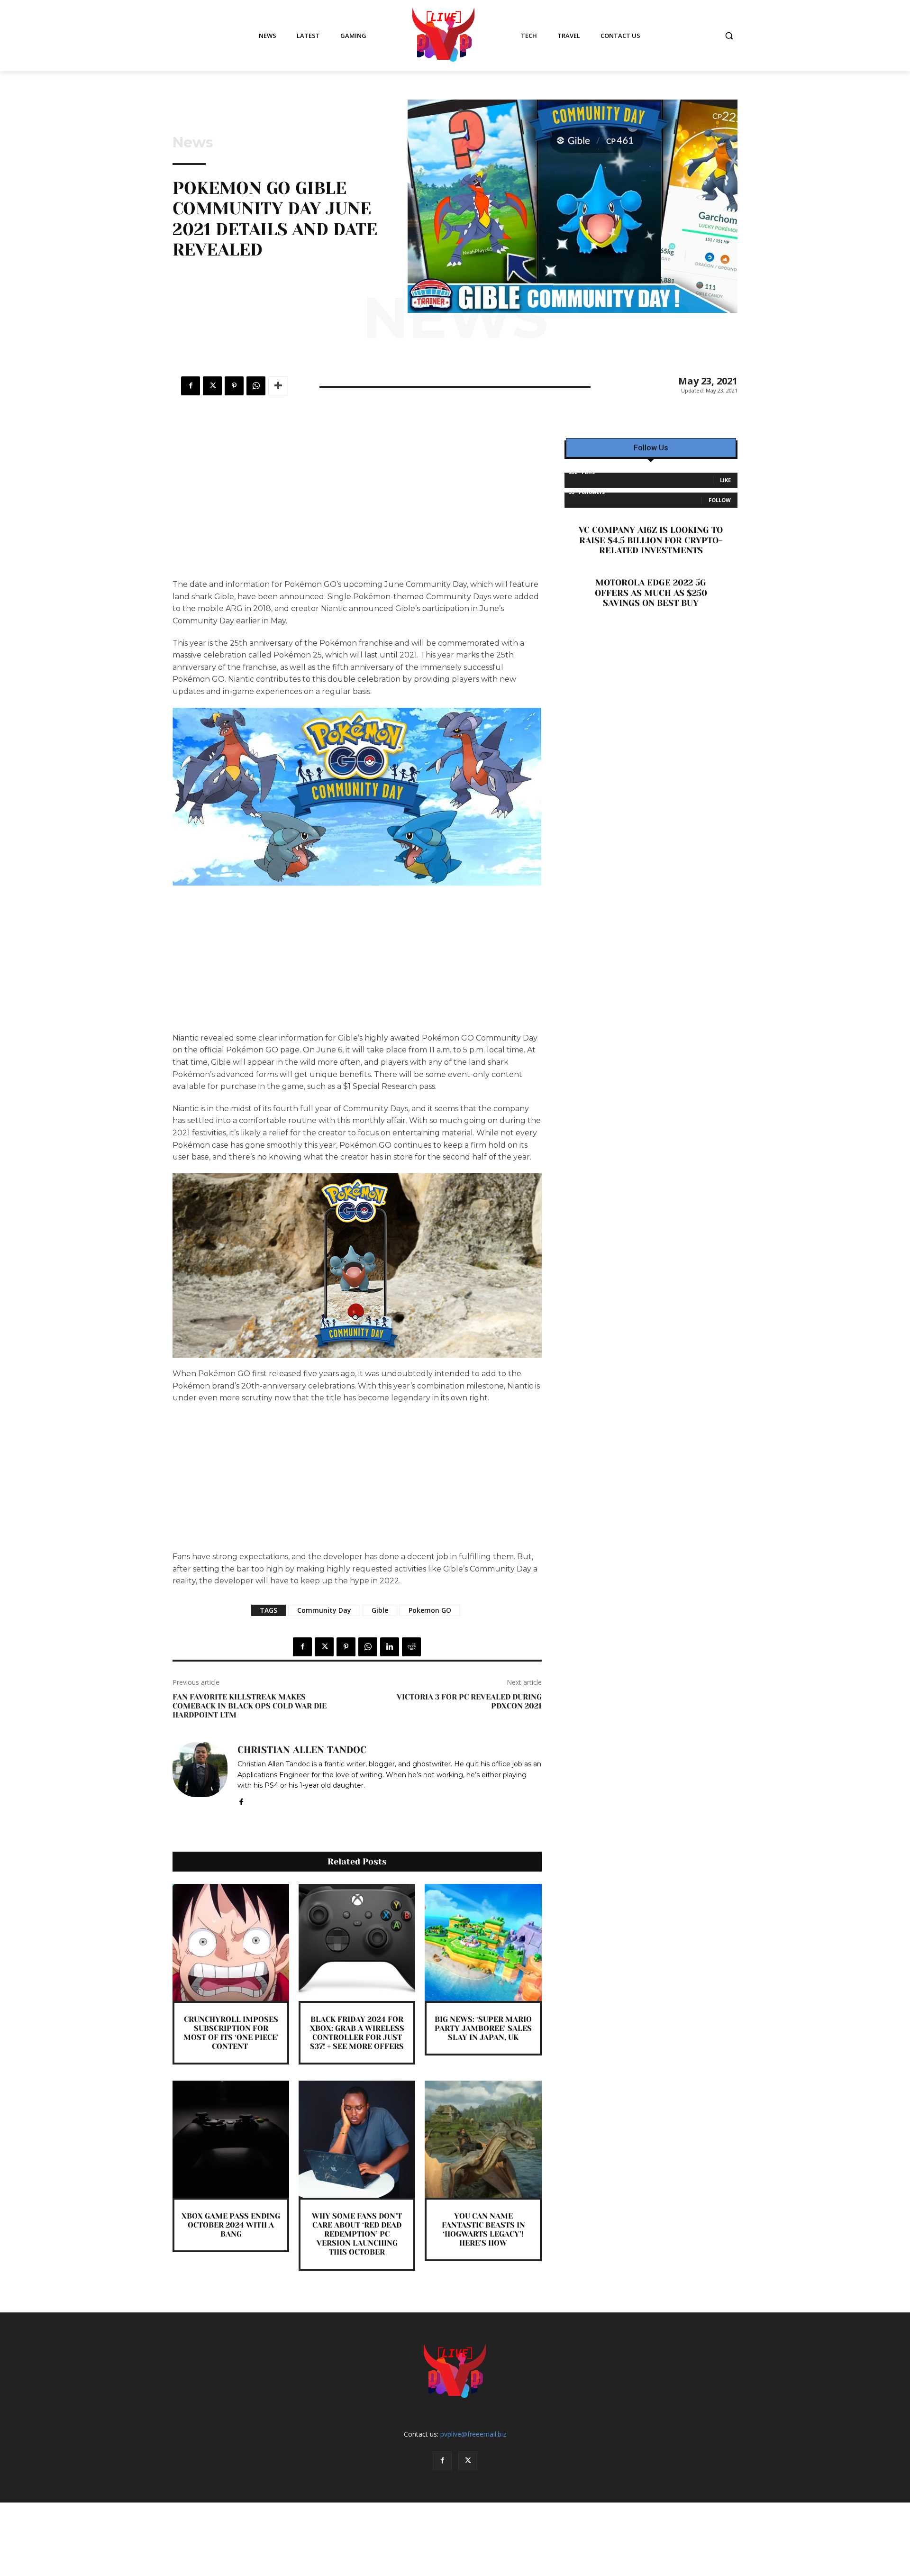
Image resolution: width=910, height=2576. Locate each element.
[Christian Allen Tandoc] (200, 1774)
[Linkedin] (390, 1647)
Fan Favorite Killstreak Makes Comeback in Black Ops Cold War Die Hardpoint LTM (250, 1706)
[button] (729, 36)
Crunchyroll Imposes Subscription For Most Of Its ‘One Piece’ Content (231, 2033)
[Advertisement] (357, 508)
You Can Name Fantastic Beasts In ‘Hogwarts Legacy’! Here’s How (483, 2230)
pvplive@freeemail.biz (473, 2434)
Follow (720, 500)
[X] (212, 386)
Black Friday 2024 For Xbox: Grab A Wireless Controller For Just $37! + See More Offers (357, 2033)
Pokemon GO (430, 1610)
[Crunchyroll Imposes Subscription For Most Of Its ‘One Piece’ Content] (231, 1942)
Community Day (324, 1610)
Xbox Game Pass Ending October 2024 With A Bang (231, 2225)
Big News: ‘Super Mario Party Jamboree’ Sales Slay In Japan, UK (483, 2028)
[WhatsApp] (256, 386)
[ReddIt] (411, 1647)
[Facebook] (191, 386)
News (193, 143)
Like (725, 480)
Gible (380, 1610)
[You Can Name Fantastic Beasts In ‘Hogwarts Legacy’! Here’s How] (483, 2139)
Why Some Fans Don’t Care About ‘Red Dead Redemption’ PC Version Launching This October (357, 2234)
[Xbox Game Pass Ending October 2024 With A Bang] (231, 2139)
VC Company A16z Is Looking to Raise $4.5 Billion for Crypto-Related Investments (651, 540)
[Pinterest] (234, 386)
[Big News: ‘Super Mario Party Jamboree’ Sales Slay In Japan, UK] (483, 1942)
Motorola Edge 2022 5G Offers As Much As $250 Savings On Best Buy (651, 593)
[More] (278, 386)
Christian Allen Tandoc (302, 1750)
